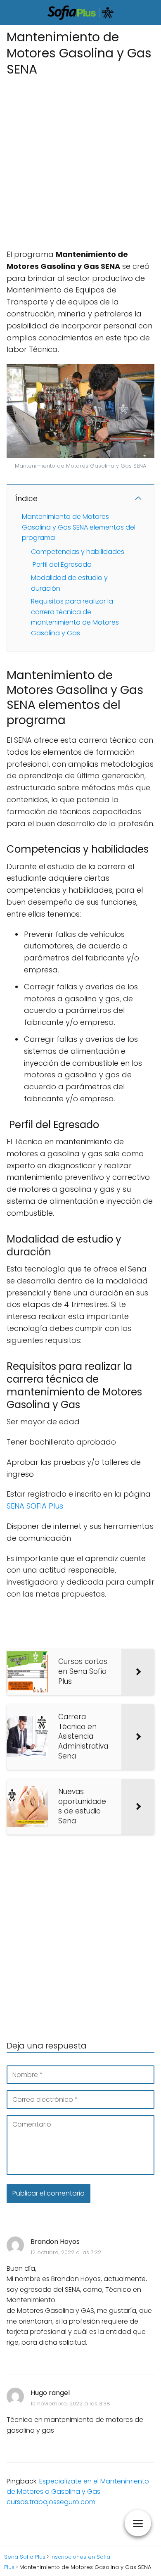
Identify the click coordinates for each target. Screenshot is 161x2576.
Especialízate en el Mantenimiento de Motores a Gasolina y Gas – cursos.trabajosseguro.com (78, 2492)
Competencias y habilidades (78, 552)
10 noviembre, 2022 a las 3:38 (70, 2404)
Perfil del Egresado (61, 564)
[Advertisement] (80, 160)
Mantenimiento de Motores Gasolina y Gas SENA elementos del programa (79, 527)
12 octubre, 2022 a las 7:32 (66, 2252)
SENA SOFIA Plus (35, 1506)
